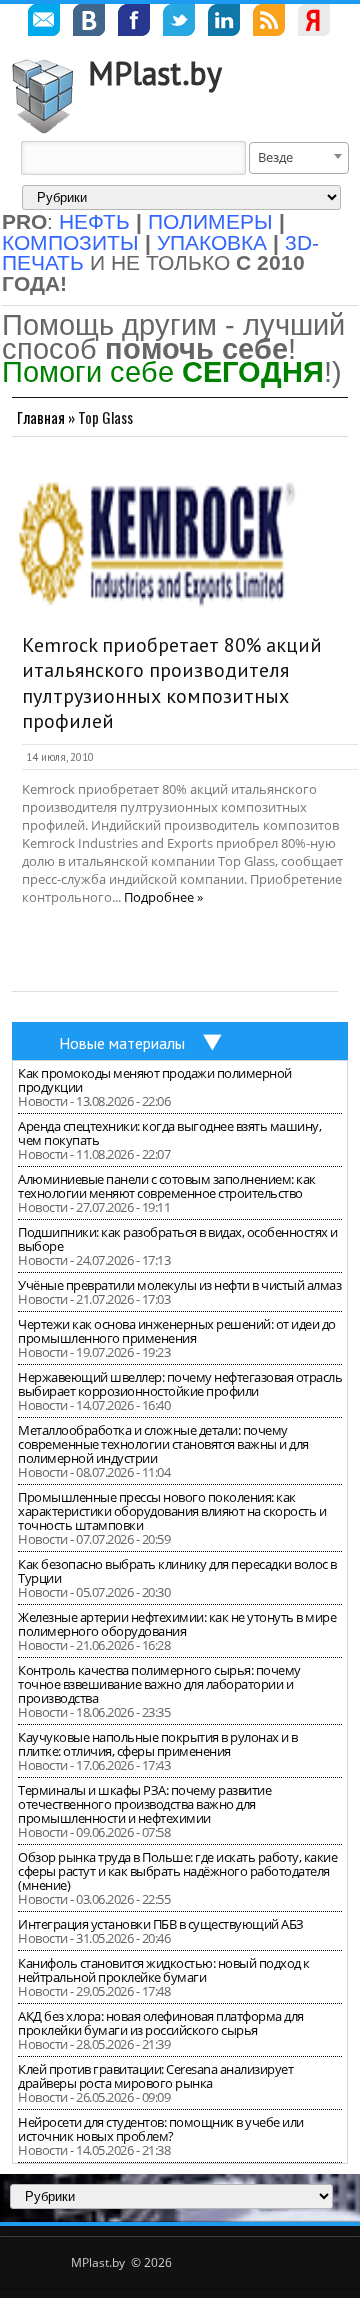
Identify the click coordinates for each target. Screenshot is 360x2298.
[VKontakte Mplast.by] (89, 23)
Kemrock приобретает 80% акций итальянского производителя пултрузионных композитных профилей (172, 683)
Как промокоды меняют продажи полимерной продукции (155, 1080)
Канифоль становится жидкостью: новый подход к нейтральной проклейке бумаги (164, 1970)
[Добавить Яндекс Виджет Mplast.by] (314, 23)
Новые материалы (122, 1043)
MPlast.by (155, 73)
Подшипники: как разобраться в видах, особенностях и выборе (178, 1239)
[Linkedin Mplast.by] (224, 23)
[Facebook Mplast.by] (134, 23)
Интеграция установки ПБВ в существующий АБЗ (161, 1924)
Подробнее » (163, 897)
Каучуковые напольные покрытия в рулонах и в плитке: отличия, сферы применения (158, 1744)
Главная (41, 417)
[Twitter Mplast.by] (179, 23)
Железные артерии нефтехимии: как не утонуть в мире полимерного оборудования (177, 1624)
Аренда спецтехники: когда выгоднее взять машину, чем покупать (169, 1133)
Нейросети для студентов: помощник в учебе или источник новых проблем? (161, 2129)
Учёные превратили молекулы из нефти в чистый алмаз (179, 1285)
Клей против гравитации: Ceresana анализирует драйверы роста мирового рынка (155, 2076)
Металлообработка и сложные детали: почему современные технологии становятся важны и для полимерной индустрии (163, 1444)
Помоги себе (163, 371)
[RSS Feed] (269, 23)
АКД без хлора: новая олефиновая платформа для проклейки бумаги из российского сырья (161, 2023)
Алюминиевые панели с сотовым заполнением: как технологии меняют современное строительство (167, 1186)
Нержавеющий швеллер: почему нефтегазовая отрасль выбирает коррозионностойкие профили (180, 1384)
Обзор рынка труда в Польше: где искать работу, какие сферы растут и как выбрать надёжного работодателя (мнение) (177, 1871)
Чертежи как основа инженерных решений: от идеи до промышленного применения (177, 1331)
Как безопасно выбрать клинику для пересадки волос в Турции (177, 1571)
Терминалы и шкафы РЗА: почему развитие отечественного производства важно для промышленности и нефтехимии (144, 1804)
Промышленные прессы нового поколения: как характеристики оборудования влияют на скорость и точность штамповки (172, 1511)
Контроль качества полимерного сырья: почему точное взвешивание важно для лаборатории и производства (159, 1684)
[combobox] (299, 158)
